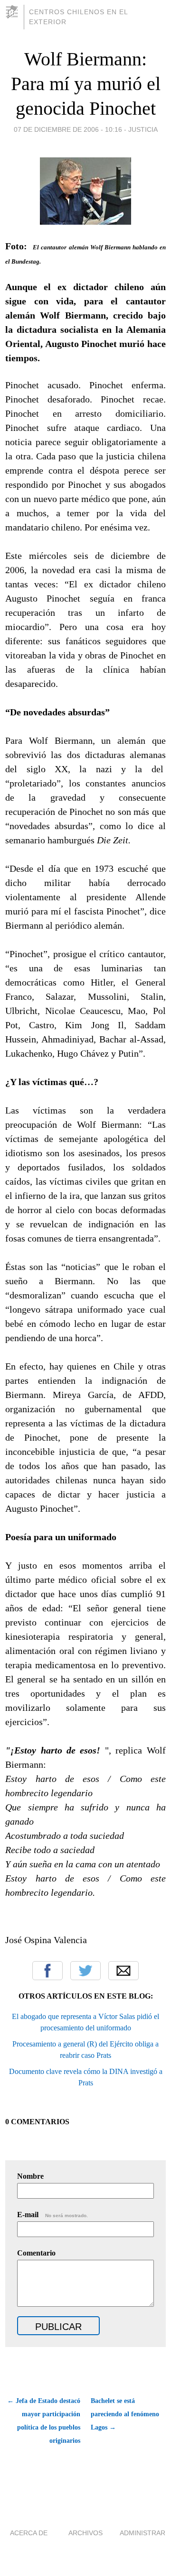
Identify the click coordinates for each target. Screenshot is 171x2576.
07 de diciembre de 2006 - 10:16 (68, 129)
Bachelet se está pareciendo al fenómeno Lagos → (125, 2414)
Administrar (142, 2533)
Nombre (30, 2176)
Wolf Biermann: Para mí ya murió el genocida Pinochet (86, 84)
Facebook (47, 1971)
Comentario (36, 2253)
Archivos (85, 2533)
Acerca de (29, 2533)
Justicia (143, 129)
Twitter (85, 1971)
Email (123, 1971)
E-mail (52, 2215)
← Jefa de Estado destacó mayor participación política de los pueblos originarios (44, 2421)
